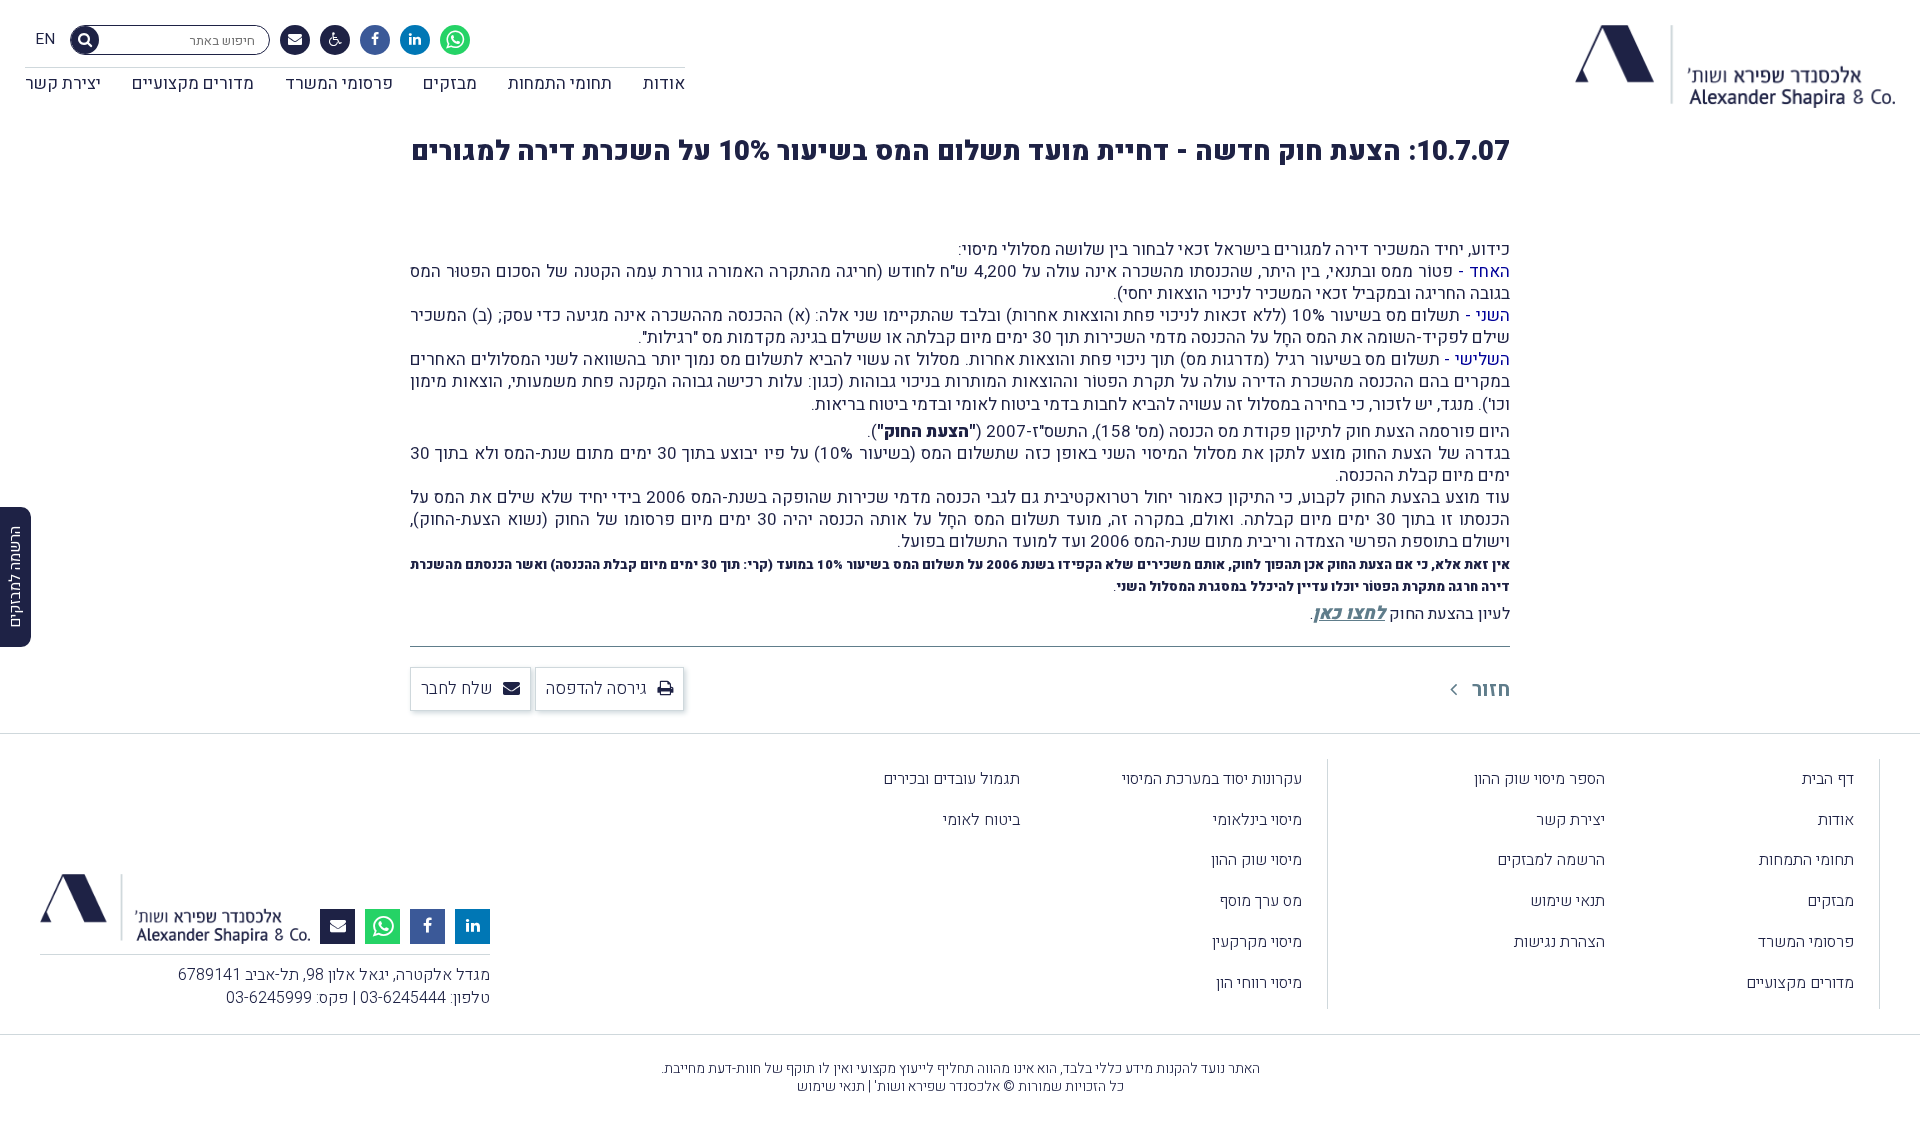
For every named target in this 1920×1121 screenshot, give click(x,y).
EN (45, 40)
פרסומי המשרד (339, 83)
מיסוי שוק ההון (1256, 860)
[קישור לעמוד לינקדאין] (415, 40)
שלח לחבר (457, 688)
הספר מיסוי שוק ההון (1539, 779)
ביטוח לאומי (981, 820)
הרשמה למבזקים (1551, 860)
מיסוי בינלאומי (1257, 820)
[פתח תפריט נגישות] (335, 40)
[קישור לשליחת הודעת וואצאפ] (455, 40)
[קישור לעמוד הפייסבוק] (375, 40)
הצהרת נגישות (1559, 942)
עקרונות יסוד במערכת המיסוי (1212, 779)
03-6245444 (403, 998)
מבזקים (450, 83)
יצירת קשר (63, 83)
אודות (664, 83)
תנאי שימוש (1567, 901)
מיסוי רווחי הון (1259, 983)
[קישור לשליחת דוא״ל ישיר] (295, 40)
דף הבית (1828, 779)
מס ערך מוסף (1260, 901)
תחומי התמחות (560, 83)
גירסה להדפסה (596, 688)
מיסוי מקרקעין (1257, 942)
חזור (1488, 689)
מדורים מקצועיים (193, 83)
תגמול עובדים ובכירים (951, 779)
